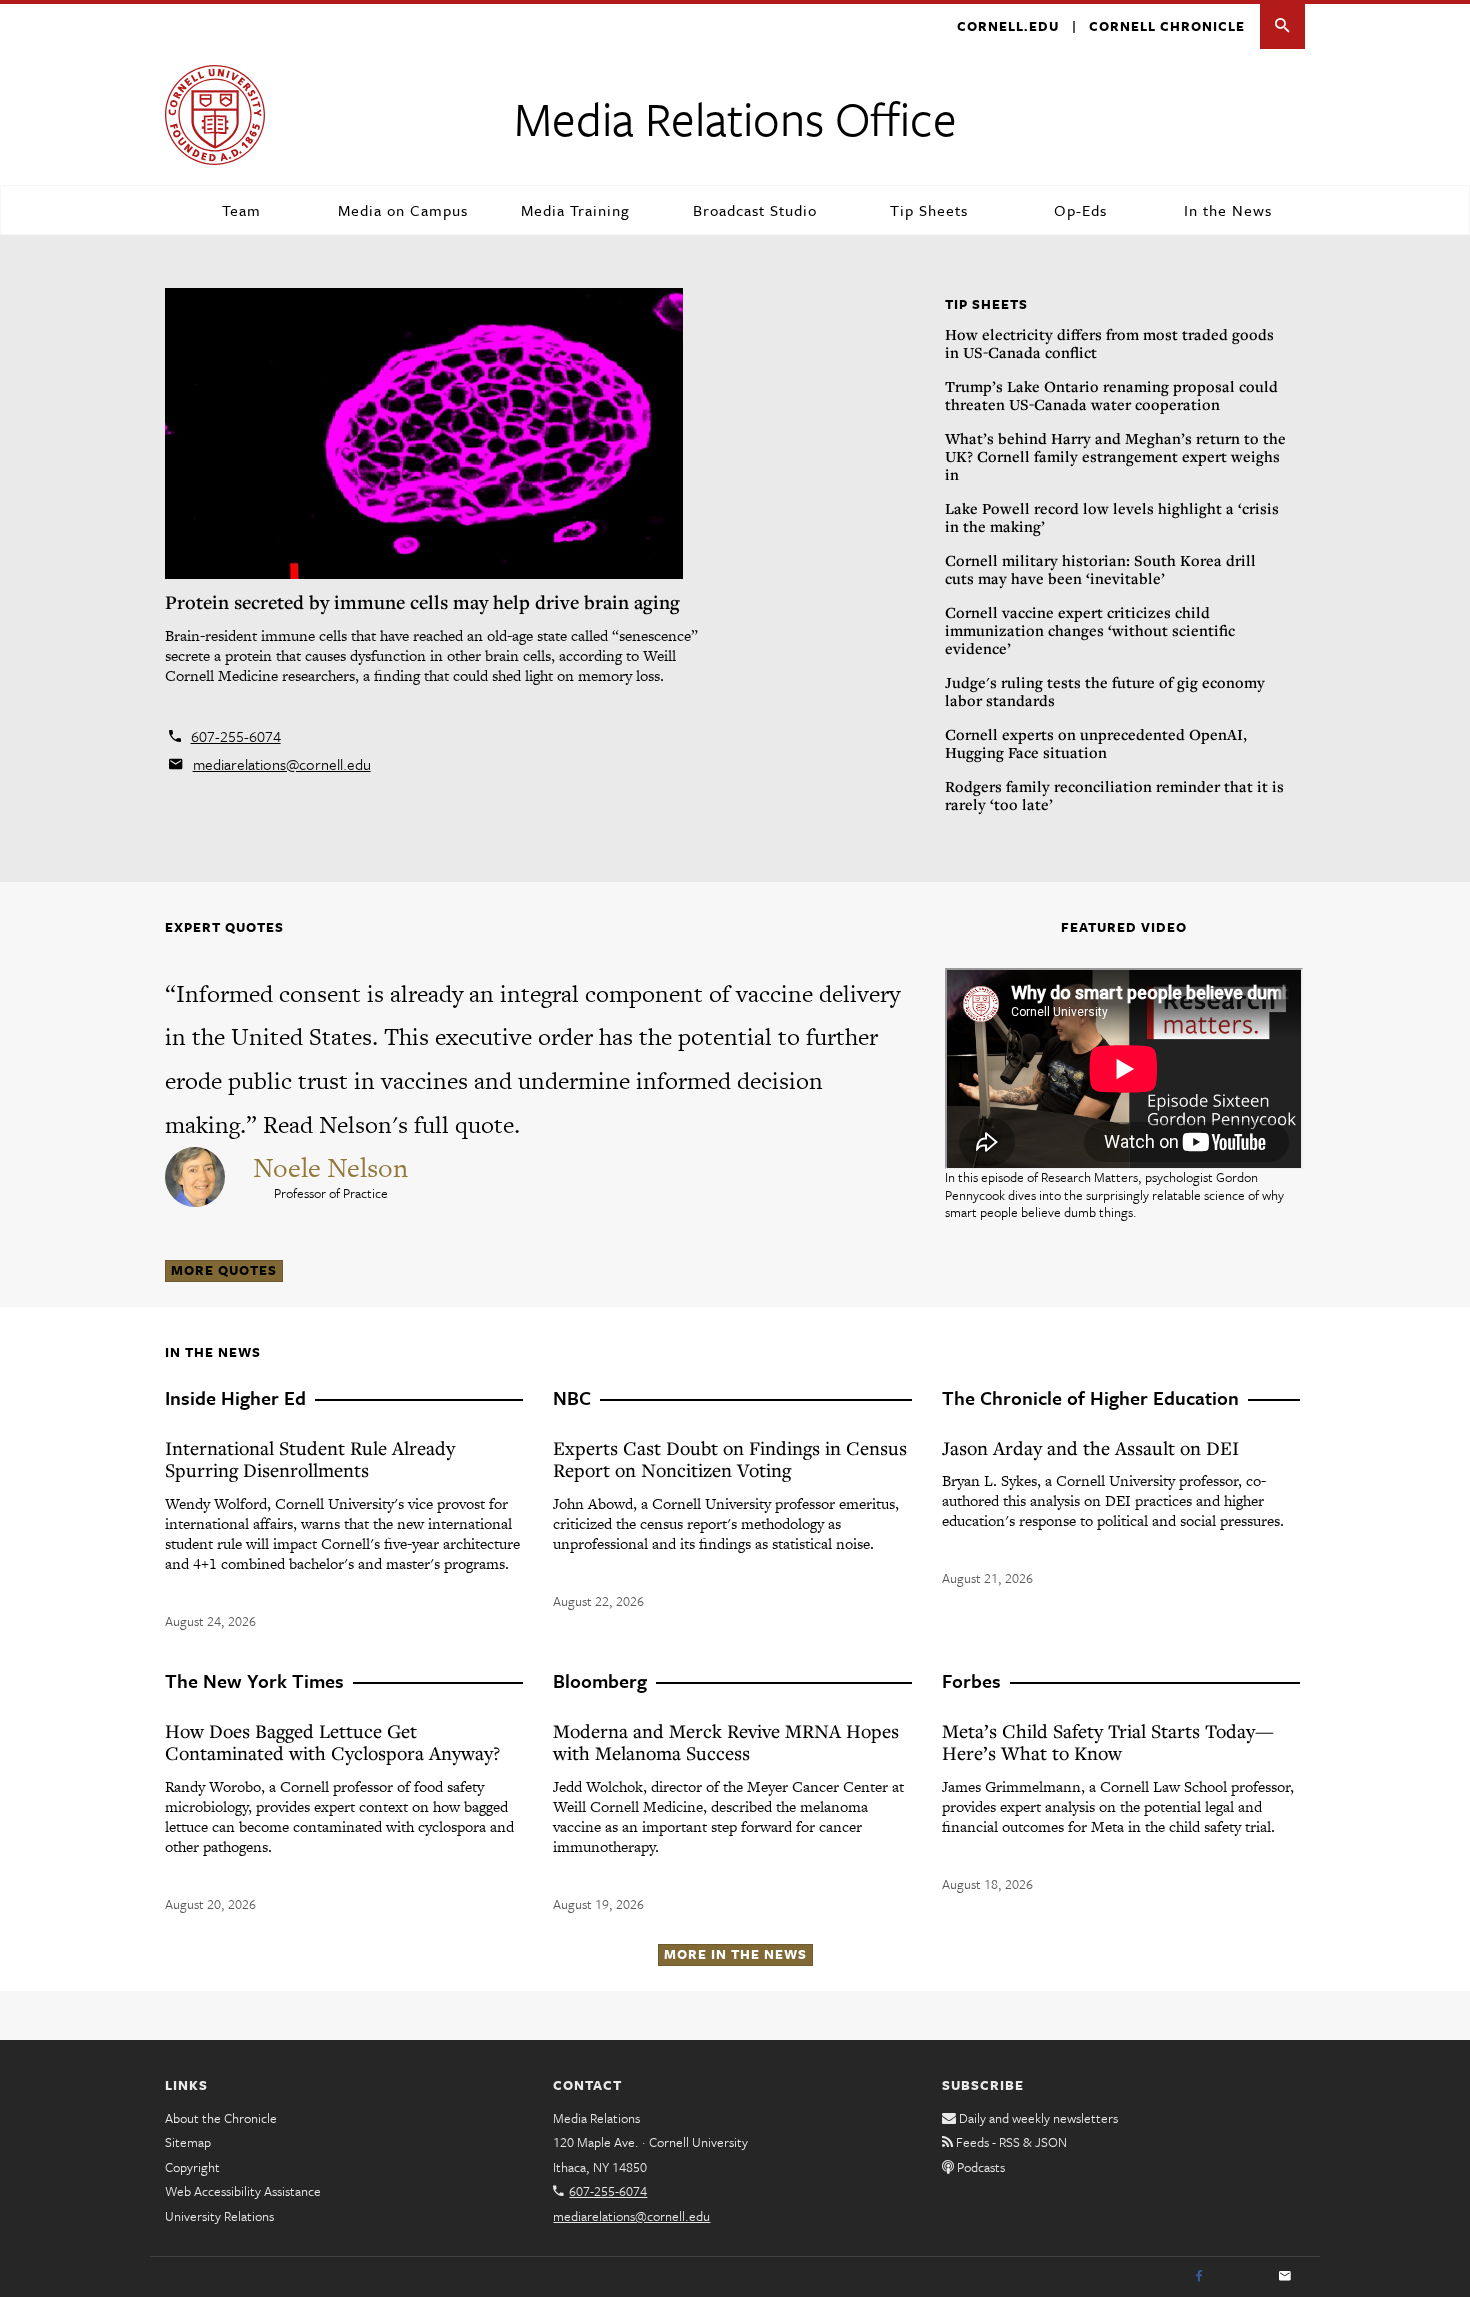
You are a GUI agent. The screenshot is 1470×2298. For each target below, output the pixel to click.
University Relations (219, 2216)
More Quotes (224, 1270)
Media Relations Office (735, 117)
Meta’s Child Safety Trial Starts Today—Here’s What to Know (1108, 1742)
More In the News (735, 1954)
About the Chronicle (221, 2118)
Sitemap (188, 2142)
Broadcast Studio (755, 210)
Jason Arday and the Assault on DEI (1090, 1447)
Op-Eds (1080, 210)
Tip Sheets (929, 210)
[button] (1282, 26)
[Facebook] (1199, 2277)
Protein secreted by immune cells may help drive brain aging (422, 602)
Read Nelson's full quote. (391, 1124)
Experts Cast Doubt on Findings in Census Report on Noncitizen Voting (730, 1459)
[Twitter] (1242, 2277)
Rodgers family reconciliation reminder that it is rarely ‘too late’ (1114, 795)
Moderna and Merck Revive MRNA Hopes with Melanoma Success (726, 1742)
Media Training (575, 210)
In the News (1228, 210)
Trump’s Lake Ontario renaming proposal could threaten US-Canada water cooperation (1111, 395)
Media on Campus (403, 210)
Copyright (192, 2167)
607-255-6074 (236, 736)
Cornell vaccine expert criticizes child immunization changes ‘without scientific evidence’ (1090, 630)
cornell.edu (1008, 26)
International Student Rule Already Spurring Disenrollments (310, 1459)
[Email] (1285, 2277)
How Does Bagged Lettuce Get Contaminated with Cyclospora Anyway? (332, 1742)
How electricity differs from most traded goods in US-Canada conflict (1109, 343)
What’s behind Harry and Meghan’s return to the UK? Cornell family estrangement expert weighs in (1115, 456)
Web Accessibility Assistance (243, 2191)
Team (241, 210)
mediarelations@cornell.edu (282, 764)
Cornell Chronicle (1167, 26)
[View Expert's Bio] (197, 1174)
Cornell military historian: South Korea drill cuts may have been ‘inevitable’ (1100, 569)
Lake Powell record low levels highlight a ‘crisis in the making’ (1112, 517)
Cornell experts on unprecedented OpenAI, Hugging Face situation (1096, 743)
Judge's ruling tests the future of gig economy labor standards (1105, 691)
